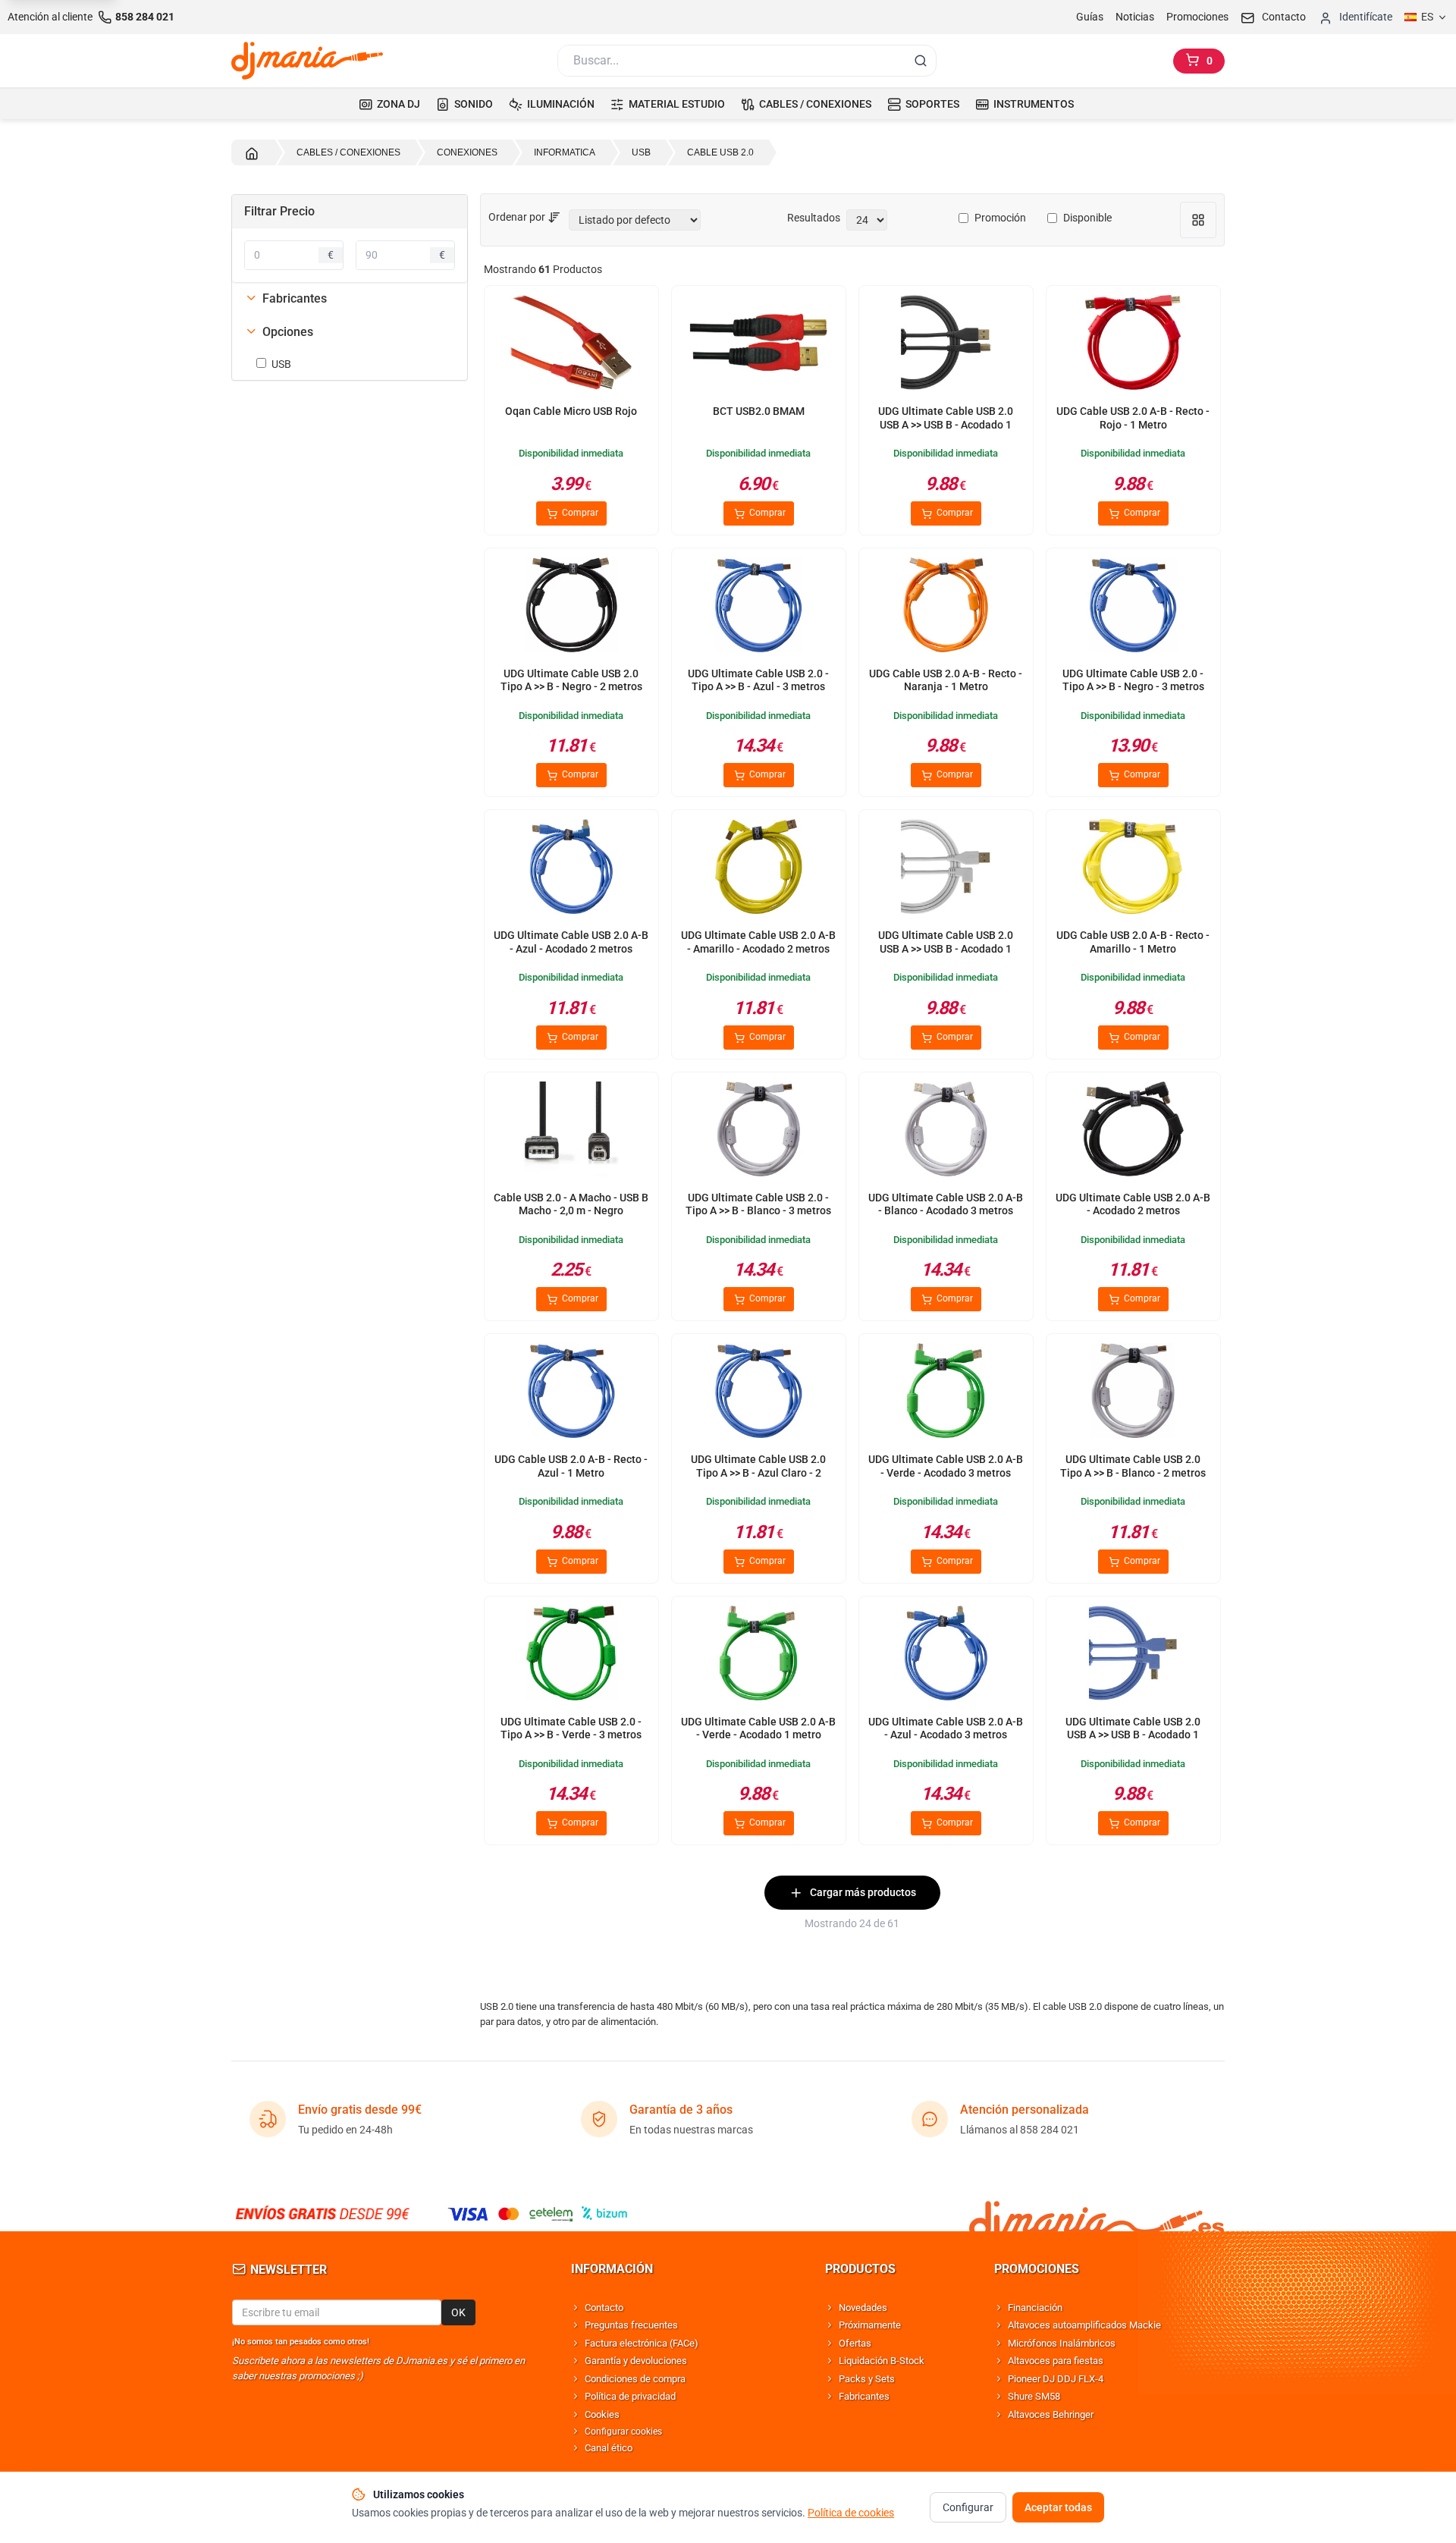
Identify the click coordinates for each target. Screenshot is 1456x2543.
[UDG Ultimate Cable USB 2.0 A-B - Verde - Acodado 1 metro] (758, 1656)
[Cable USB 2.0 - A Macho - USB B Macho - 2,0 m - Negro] (571, 1132)
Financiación (1035, 2308)
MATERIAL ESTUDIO (677, 104)
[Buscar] (921, 61)
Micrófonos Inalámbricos (1062, 2343)
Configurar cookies (623, 2432)
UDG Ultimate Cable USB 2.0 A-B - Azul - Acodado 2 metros (571, 942)
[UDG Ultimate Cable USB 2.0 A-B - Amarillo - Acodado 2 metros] (758, 870)
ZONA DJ (399, 104)
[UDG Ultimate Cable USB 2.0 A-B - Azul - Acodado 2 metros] (571, 870)
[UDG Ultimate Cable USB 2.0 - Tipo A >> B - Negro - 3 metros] (1133, 608)
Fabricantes (864, 2396)
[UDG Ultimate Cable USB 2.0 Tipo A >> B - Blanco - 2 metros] (1133, 1394)
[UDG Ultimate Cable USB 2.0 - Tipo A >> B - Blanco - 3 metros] (758, 1132)
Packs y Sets (867, 2379)
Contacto (604, 2308)
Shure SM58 (1034, 2396)
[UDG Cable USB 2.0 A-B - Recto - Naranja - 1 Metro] (946, 608)
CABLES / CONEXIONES (815, 104)
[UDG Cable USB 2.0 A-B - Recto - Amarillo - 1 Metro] (1133, 870)
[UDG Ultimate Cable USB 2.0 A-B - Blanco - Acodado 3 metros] (946, 1132)
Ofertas (855, 2343)
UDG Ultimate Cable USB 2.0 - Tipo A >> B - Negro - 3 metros (1133, 680)
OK (458, 2312)
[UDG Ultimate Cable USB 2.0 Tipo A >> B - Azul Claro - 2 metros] (758, 1394)
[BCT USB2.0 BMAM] (758, 345)
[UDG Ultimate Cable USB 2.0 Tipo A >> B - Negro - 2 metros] (571, 608)
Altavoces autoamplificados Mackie (1084, 2325)
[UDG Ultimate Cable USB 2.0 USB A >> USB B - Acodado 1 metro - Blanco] (946, 870)
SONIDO (474, 104)
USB (281, 364)
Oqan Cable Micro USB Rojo (571, 411)
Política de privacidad (630, 2396)
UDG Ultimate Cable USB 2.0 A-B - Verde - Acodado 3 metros (946, 1466)
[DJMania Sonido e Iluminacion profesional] (1097, 2213)
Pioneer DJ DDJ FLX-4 (1056, 2379)
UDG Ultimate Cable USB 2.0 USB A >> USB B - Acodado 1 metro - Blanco (946, 948)
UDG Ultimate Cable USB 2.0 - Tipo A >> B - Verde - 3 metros (571, 1728)
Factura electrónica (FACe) (642, 2343)
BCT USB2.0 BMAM (759, 411)
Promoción (1000, 218)
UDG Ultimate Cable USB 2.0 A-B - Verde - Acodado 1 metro (758, 1728)
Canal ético (609, 2448)
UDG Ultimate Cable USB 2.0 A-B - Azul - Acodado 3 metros (946, 1728)
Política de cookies (851, 2513)
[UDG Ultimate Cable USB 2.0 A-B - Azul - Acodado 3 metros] (946, 1656)
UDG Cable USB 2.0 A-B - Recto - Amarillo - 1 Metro (1133, 942)
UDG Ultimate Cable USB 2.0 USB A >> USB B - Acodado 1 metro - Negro (946, 424)
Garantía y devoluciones (636, 2361)
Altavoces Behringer (1051, 2414)
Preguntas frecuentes (631, 2325)
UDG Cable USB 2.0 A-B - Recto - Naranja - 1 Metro (946, 680)
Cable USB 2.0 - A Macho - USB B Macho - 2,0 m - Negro (571, 1204)
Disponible (1087, 218)
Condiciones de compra (635, 2379)
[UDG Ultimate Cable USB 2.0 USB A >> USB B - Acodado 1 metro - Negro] (946, 345)
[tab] (350, 299)
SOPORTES (932, 104)
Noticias (1135, 17)
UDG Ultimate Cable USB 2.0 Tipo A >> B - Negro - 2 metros (571, 680)
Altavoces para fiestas (1056, 2361)
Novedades (863, 2308)
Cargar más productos (863, 1892)
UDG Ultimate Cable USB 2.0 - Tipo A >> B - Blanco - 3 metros (758, 1204)
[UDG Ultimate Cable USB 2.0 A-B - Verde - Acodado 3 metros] (946, 1394)
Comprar (579, 513)
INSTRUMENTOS (1034, 104)
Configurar (968, 2507)
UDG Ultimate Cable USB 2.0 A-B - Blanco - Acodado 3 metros (946, 1204)
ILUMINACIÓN (561, 104)
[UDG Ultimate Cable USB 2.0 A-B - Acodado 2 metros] (1133, 1132)
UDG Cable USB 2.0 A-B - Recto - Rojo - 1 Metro (1133, 418)
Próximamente (870, 2325)
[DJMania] (307, 61)
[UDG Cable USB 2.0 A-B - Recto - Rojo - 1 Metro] (1133, 345)
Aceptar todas (1058, 2507)
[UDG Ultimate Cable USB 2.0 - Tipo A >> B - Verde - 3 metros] (571, 1656)
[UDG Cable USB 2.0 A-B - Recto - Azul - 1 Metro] (571, 1394)
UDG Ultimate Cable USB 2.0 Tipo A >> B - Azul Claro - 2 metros (758, 1472)
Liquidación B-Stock (882, 2361)
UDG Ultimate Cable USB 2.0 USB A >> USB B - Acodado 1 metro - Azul (1133, 1735)
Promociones (1197, 17)
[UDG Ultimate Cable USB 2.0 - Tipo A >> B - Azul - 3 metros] (758, 608)
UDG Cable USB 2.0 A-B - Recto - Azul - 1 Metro (571, 1466)
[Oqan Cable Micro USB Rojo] (571, 345)
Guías (1090, 17)
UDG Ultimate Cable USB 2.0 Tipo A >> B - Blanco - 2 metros (1133, 1466)
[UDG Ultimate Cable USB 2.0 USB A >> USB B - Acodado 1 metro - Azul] (1133, 1656)
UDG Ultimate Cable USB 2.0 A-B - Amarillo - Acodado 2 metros (758, 942)
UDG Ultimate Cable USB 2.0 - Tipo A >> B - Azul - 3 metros (758, 680)
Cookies (602, 2414)
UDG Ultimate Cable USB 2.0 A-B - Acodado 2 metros (1133, 1204)
